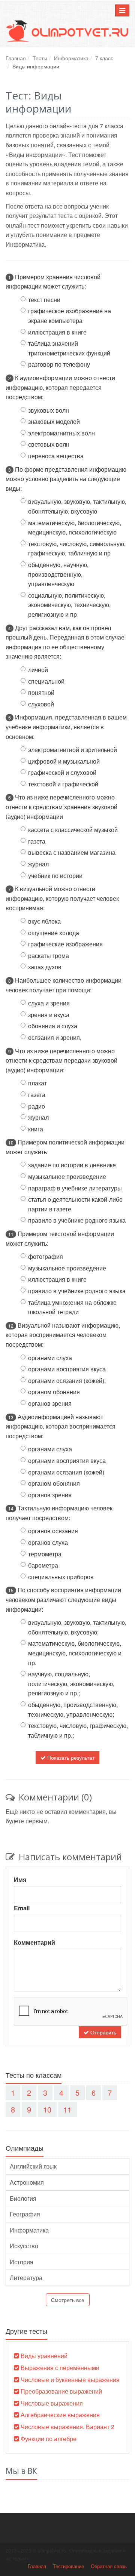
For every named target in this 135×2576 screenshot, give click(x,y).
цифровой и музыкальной (64, 761)
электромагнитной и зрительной (73, 750)
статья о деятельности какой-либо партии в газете (75, 1204)
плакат (37, 1083)
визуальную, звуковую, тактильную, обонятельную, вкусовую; (77, 1627)
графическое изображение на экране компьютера (70, 316)
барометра (43, 1565)
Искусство (24, 2246)
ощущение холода (54, 933)
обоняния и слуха (53, 1026)
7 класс (104, 58)
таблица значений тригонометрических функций (69, 348)
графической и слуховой (62, 772)
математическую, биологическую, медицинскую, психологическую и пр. (75, 1653)
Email (22, 1908)
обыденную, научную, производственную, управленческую (58, 574)
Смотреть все (68, 2300)
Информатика (71, 58)
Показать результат (70, 1757)
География (25, 2214)
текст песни (44, 300)
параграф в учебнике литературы (75, 1188)
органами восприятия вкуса (67, 1369)
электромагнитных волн (61, 433)
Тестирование (68, 2566)
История (22, 2262)
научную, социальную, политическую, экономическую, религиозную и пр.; (71, 1683)
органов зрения (50, 1403)
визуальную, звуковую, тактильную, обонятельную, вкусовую (77, 506)
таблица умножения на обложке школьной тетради (72, 1307)
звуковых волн (49, 410)
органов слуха (48, 1542)
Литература (26, 2278)
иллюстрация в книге (57, 332)
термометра (45, 1554)
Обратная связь (109, 2566)
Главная (16, 58)
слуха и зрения (49, 1003)
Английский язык (33, 2166)
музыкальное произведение (67, 1176)
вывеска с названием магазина (72, 852)
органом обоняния (54, 1392)
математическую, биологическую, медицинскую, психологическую (75, 528)
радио (37, 1106)
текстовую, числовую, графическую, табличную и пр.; (78, 1730)
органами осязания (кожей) (66, 1472)
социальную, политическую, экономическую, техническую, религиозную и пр (69, 605)
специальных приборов (61, 1577)
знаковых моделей (54, 421)
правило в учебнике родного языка (77, 1220)
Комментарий (34, 1942)
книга (36, 1129)
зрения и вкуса (49, 1015)
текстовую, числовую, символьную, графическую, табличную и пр (77, 549)
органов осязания (53, 1531)
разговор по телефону (59, 364)
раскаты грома (49, 956)
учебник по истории (55, 876)
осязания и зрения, (55, 1037)
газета (37, 841)
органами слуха (50, 1358)
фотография (46, 1256)
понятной (41, 692)
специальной (46, 681)
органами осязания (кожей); (67, 1381)
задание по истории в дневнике (72, 1165)
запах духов (45, 967)
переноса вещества (56, 456)
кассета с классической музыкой (73, 830)
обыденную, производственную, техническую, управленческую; (73, 1709)
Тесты (40, 58)
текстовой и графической (63, 784)
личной (38, 670)
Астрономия (27, 2182)
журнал (38, 864)
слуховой (41, 704)
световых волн (49, 444)
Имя (20, 1879)
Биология (23, 2198)
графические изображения (65, 944)
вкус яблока (44, 921)
